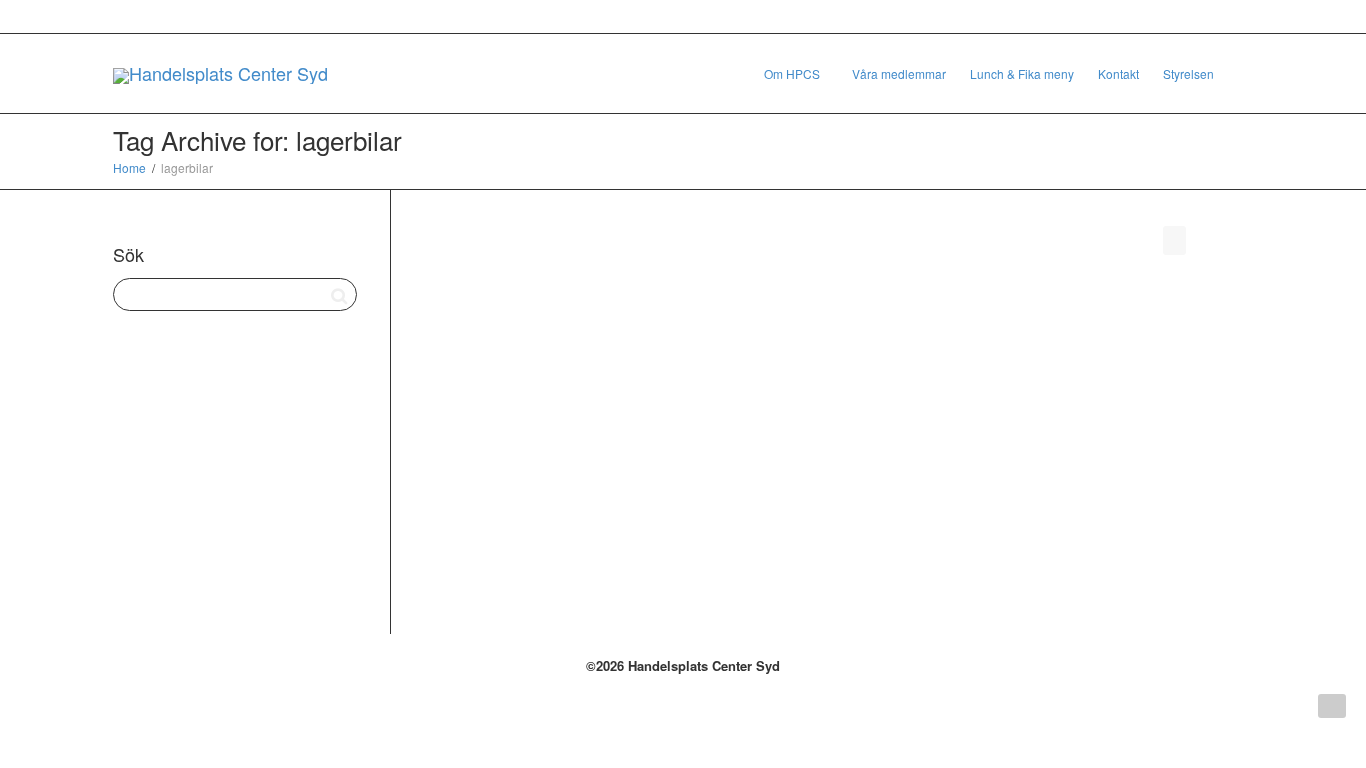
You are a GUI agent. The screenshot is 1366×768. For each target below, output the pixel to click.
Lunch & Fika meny (1022, 73)
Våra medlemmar (899, 73)
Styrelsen (1188, 73)
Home (129, 167)
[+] (551, 364)
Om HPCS (793, 73)
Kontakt (1118, 73)
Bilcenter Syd (522, 392)
